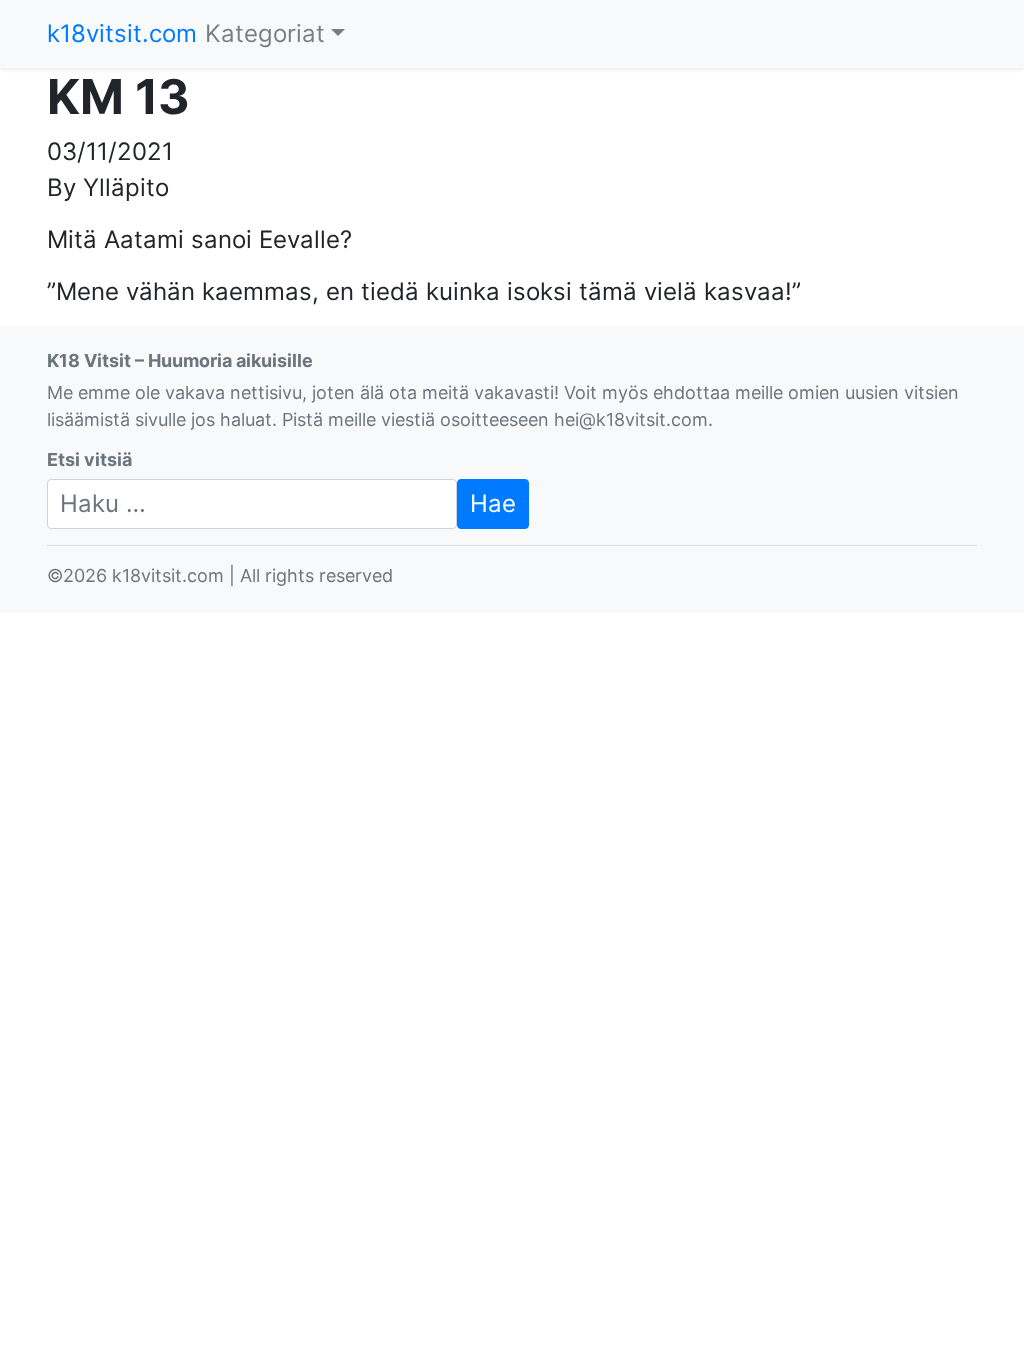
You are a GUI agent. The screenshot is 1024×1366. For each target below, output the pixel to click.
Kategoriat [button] (265, 33)
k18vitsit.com (122, 33)
